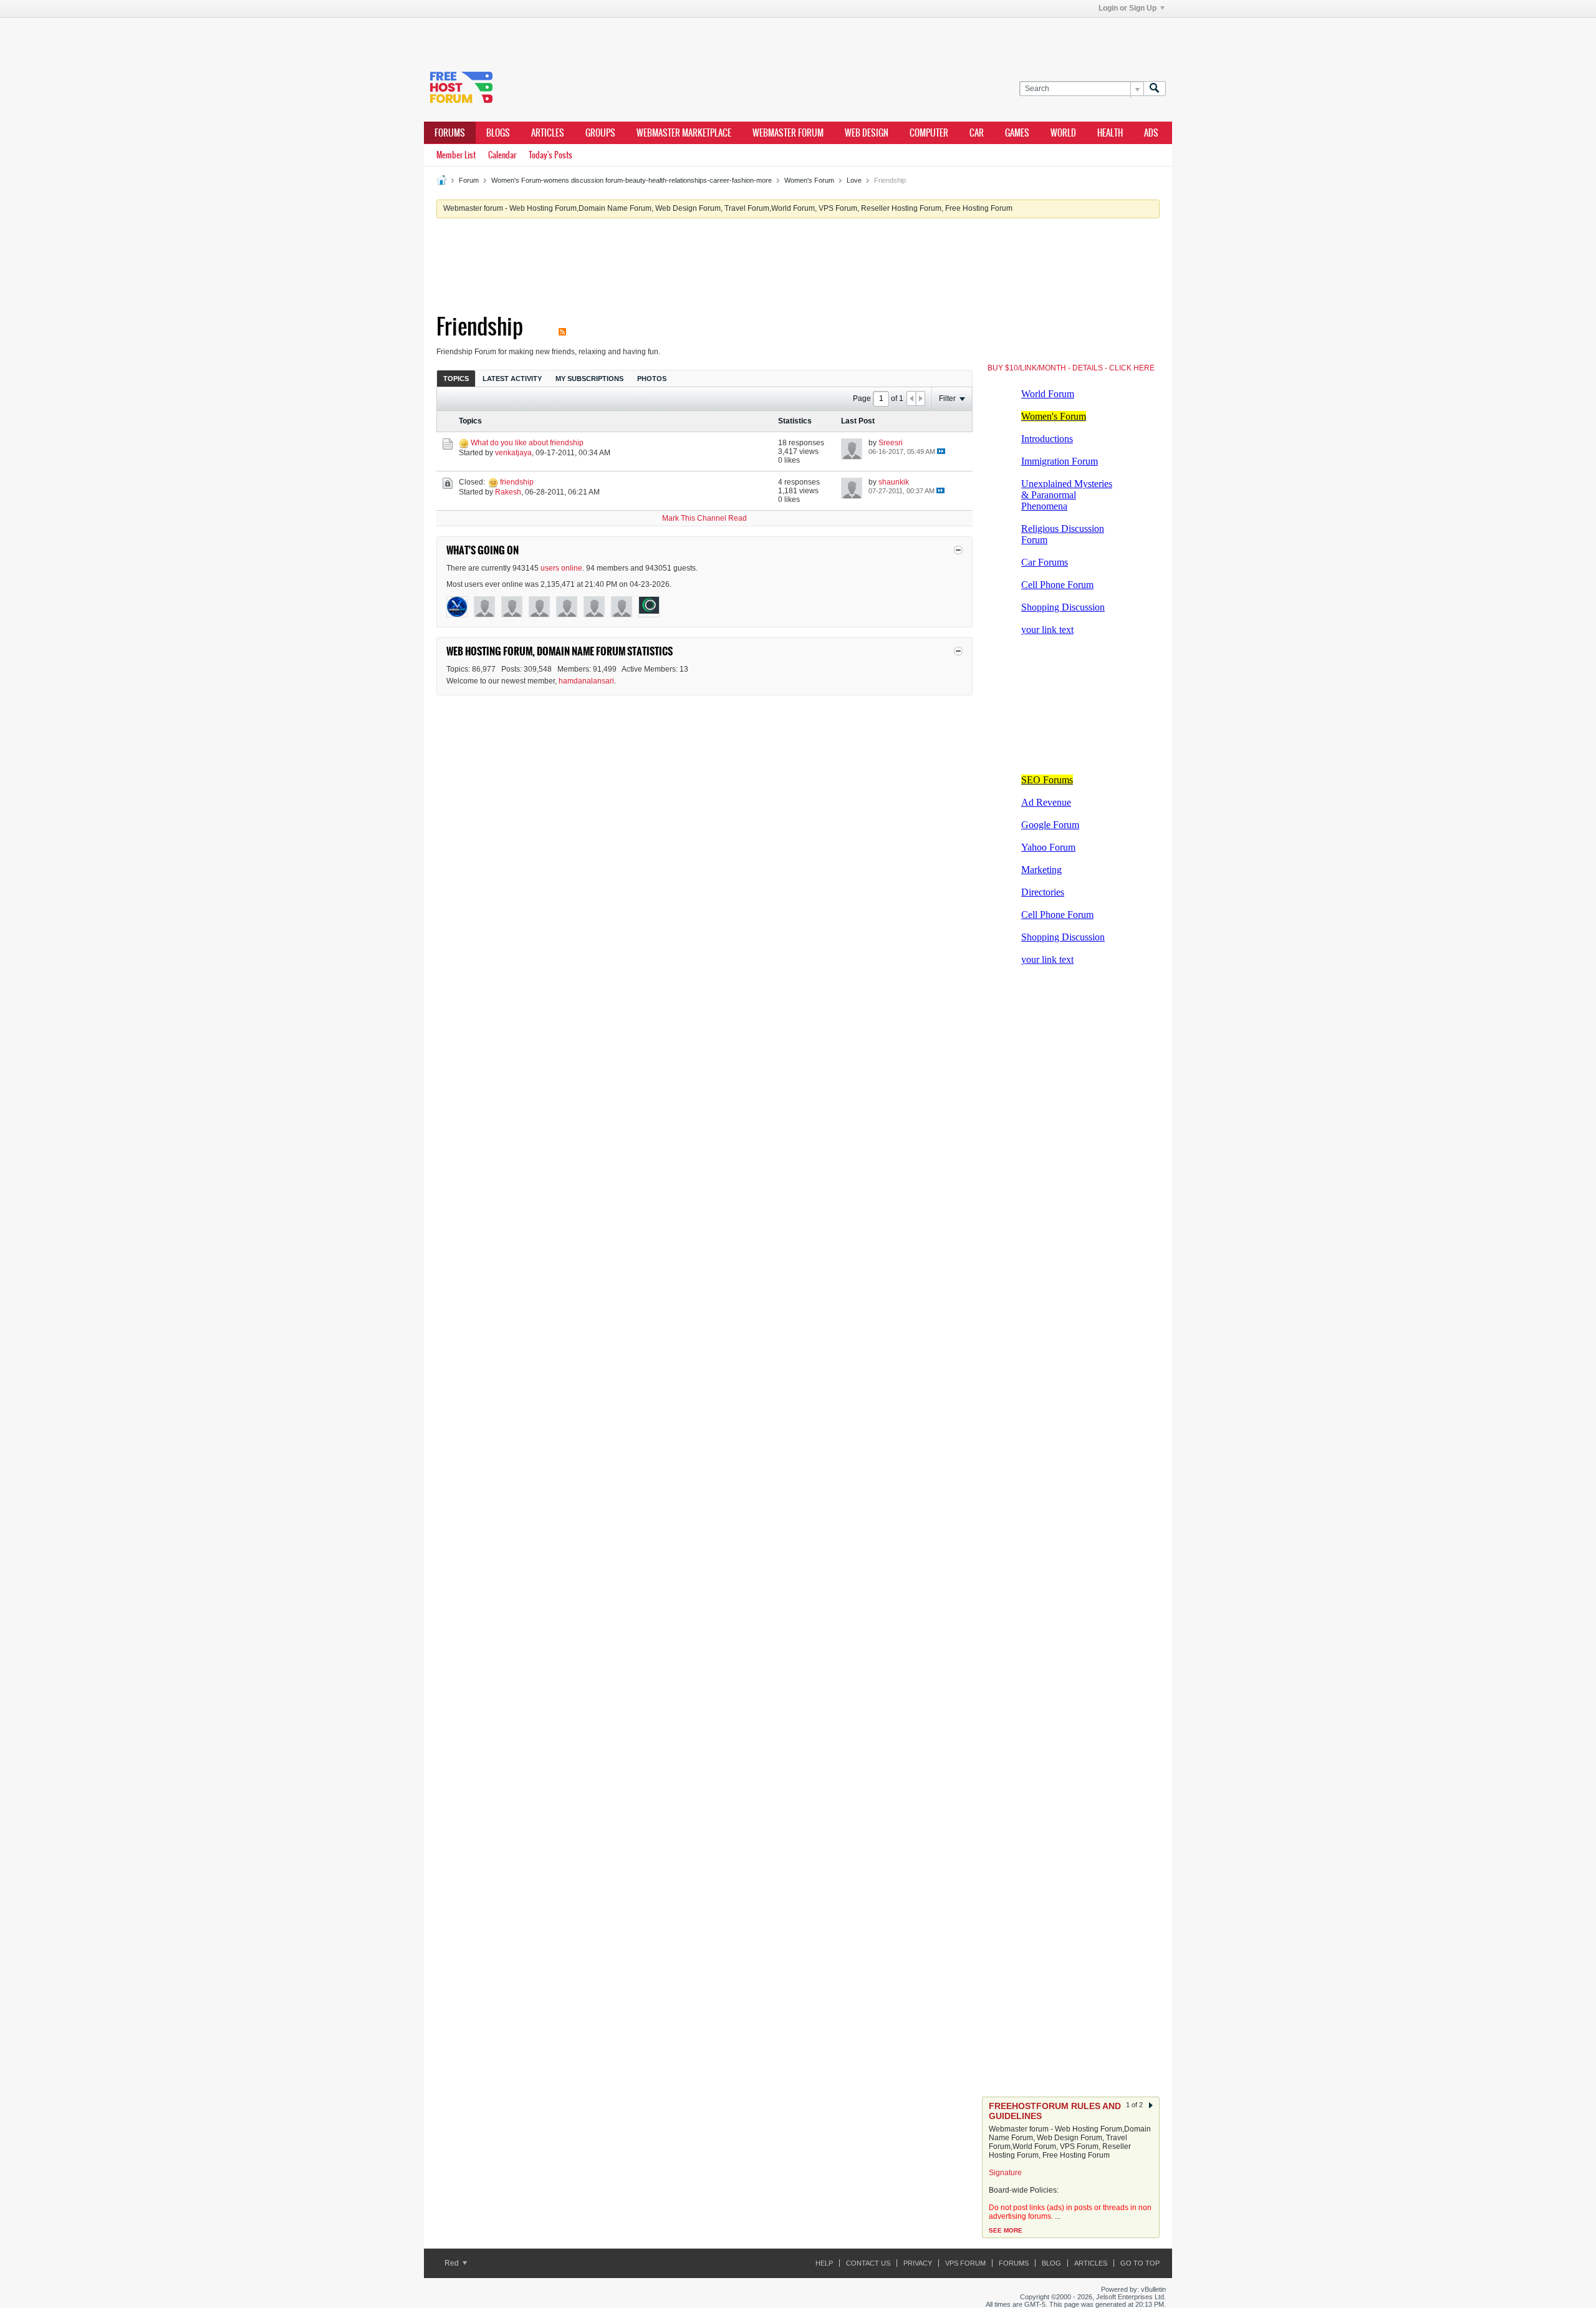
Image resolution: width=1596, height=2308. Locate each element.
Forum (469, 180)
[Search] (1155, 89)
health (1110, 133)
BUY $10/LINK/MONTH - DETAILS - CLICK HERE (1071, 368)
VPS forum (965, 2263)
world (1063, 133)
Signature (1005, 2173)
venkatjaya (513, 453)
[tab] (456, 378)
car (977, 133)
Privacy (918, 2263)
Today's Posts (550, 155)
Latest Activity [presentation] (512, 379)
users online (561, 568)
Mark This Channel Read (704, 518)
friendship (517, 482)
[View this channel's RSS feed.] (562, 326)
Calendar (502, 155)
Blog (1051, 2263)
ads (1151, 133)
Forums (450, 133)
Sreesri (891, 443)
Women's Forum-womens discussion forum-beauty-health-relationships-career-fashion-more (632, 180)
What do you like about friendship (527, 443)
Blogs (498, 133)
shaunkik (894, 482)
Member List (456, 155)
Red (453, 2263)
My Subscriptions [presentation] (589, 379)
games (1017, 133)
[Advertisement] (611, 36)
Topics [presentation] (456, 379)
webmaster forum (788, 133)
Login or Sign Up (1127, 8)
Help (824, 2263)
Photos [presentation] (652, 379)
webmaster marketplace (684, 133)
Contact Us (868, 2263)
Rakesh (508, 492)
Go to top (1140, 2263)
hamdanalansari (586, 681)
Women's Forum (809, 180)
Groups (600, 133)
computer (929, 133)
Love (854, 180)
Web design (867, 133)
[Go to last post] (941, 451)
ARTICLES (548, 133)
